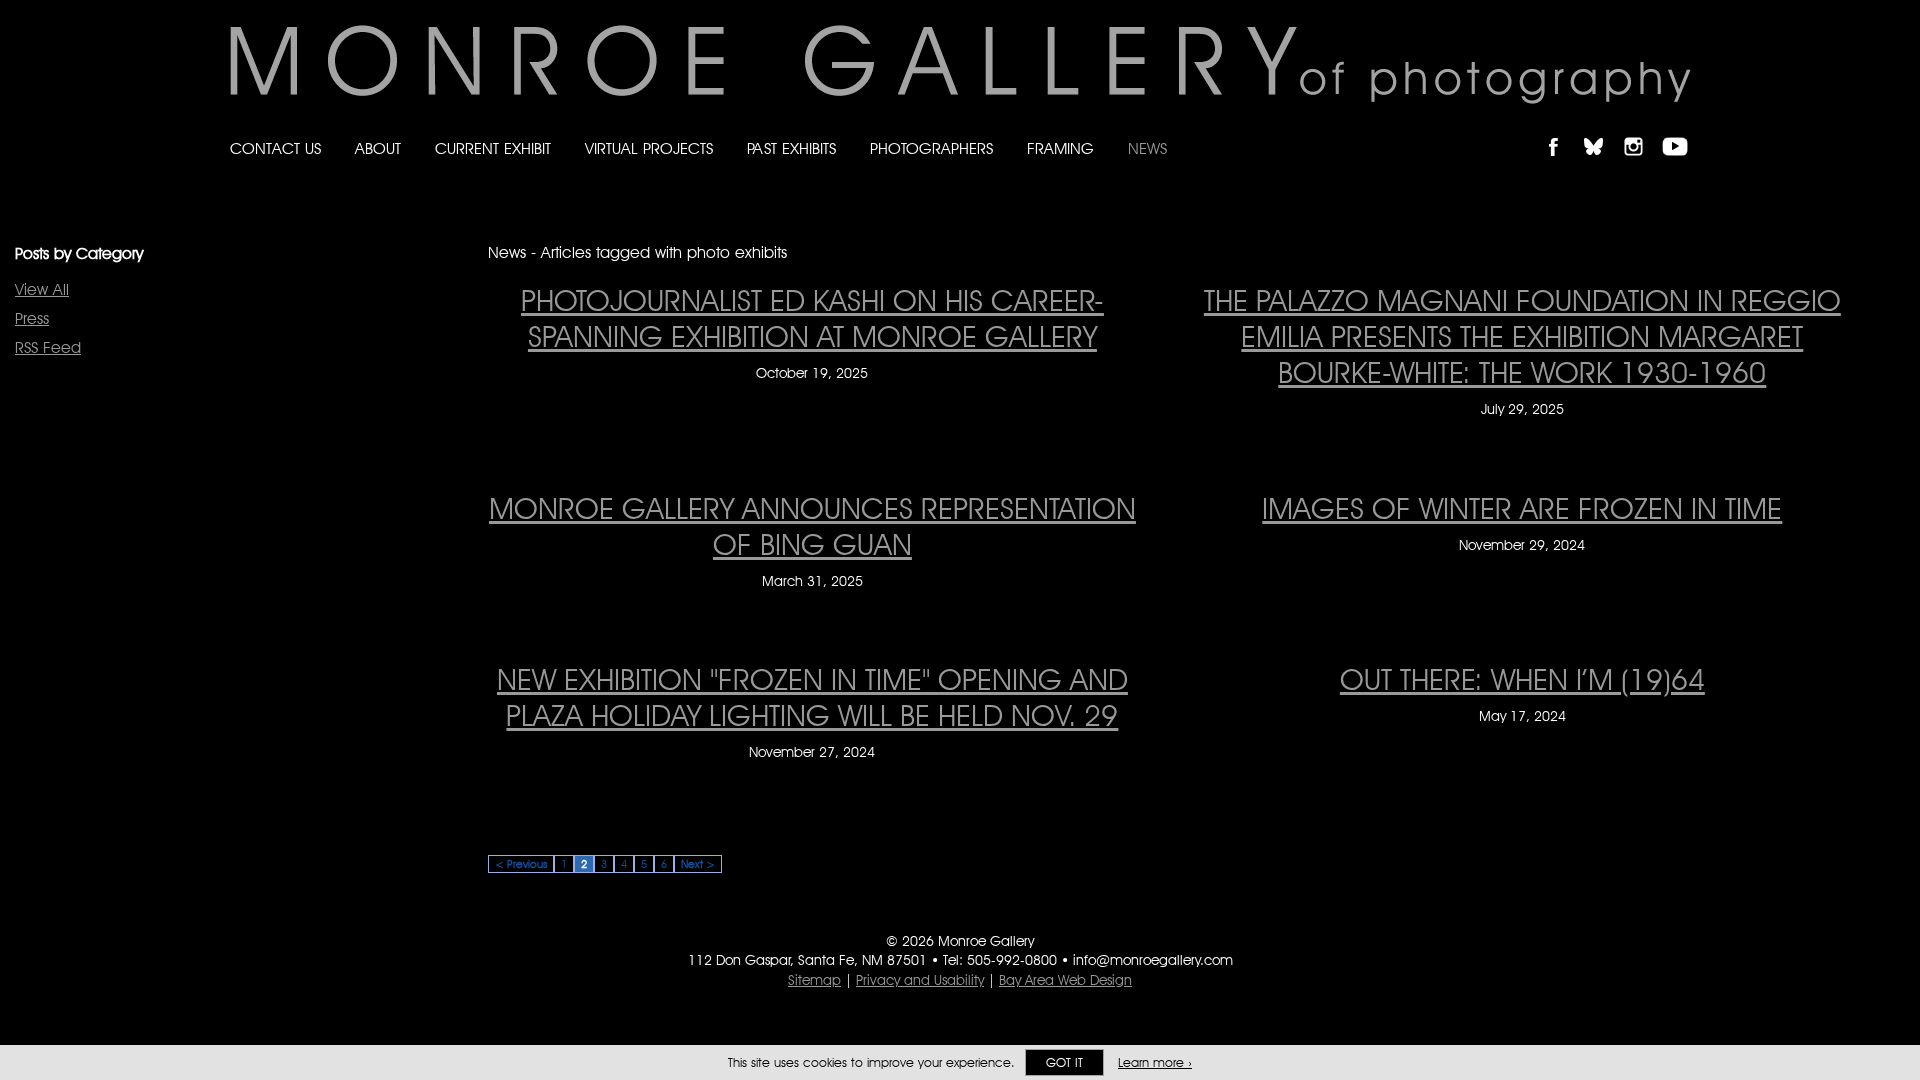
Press (32, 318)
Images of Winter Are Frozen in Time (1522, 508)
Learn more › (1155, 1062)
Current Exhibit (493, 148)
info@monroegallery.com (1153, 960)
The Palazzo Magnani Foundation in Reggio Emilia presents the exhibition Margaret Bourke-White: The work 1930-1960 (1522, 336)
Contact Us (275, 148)
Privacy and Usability (920, 980)
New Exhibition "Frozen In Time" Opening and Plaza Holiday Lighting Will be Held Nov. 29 (812, 697)
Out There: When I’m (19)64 (1522, 679)
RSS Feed (48, 347)
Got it (1064, 1062)
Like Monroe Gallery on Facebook (1562, 129)
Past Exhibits (791, 148)
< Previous (521, 864)
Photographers (931, 148)
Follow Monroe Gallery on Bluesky (1603, 129)
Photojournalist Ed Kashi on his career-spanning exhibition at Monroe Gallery (812, 318)
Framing (1060, 148)
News (1147, 148)
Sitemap (814, 980)
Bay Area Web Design (1065, 980)
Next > (698, 864)
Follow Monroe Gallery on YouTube (1682, 129)
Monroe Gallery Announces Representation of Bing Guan (812, 526)
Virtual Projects (649, 148)
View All (42, 289)
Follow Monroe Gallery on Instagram (1642, 129)
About (378, 148)
